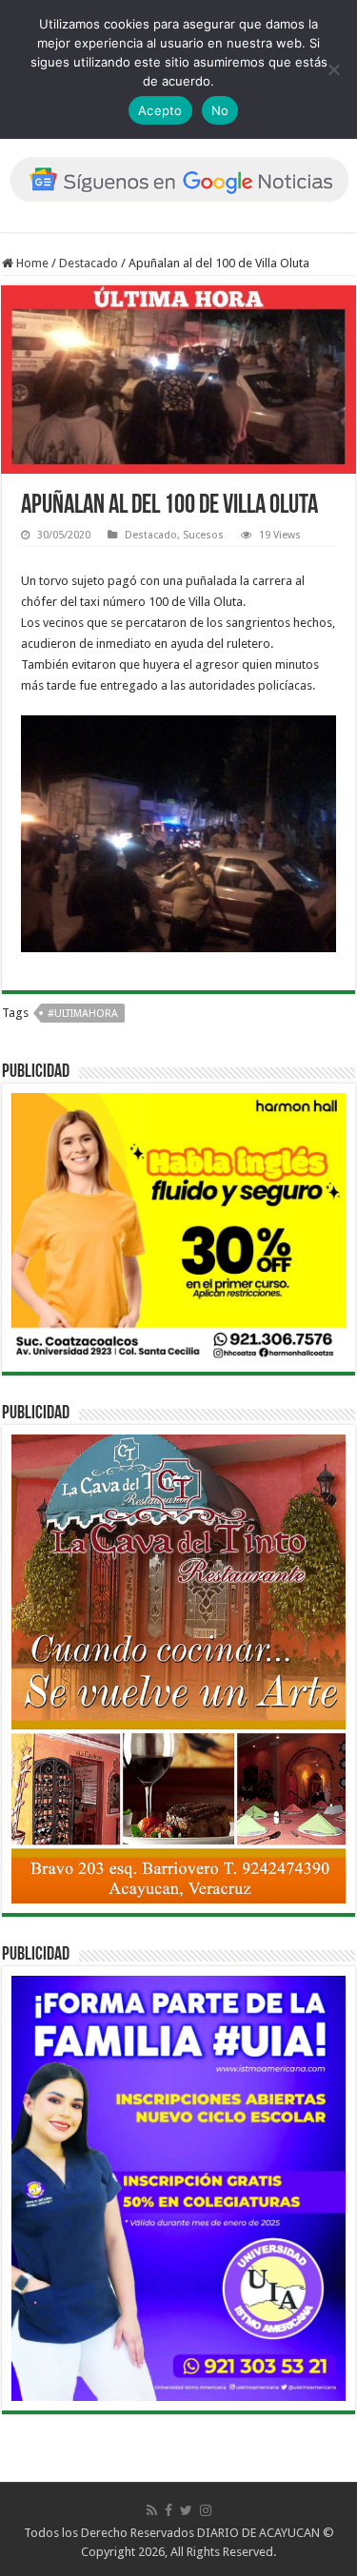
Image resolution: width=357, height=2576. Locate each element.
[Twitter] (186, 2510)
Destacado (89, 263)
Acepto (160, 110)
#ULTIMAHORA (83, 1014)
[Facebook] (169, 2510)
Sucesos (203, 535)
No (220, 110)
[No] (333, 69)
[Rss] (152, 2510)
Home (31, 263)
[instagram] (206, 2510)
